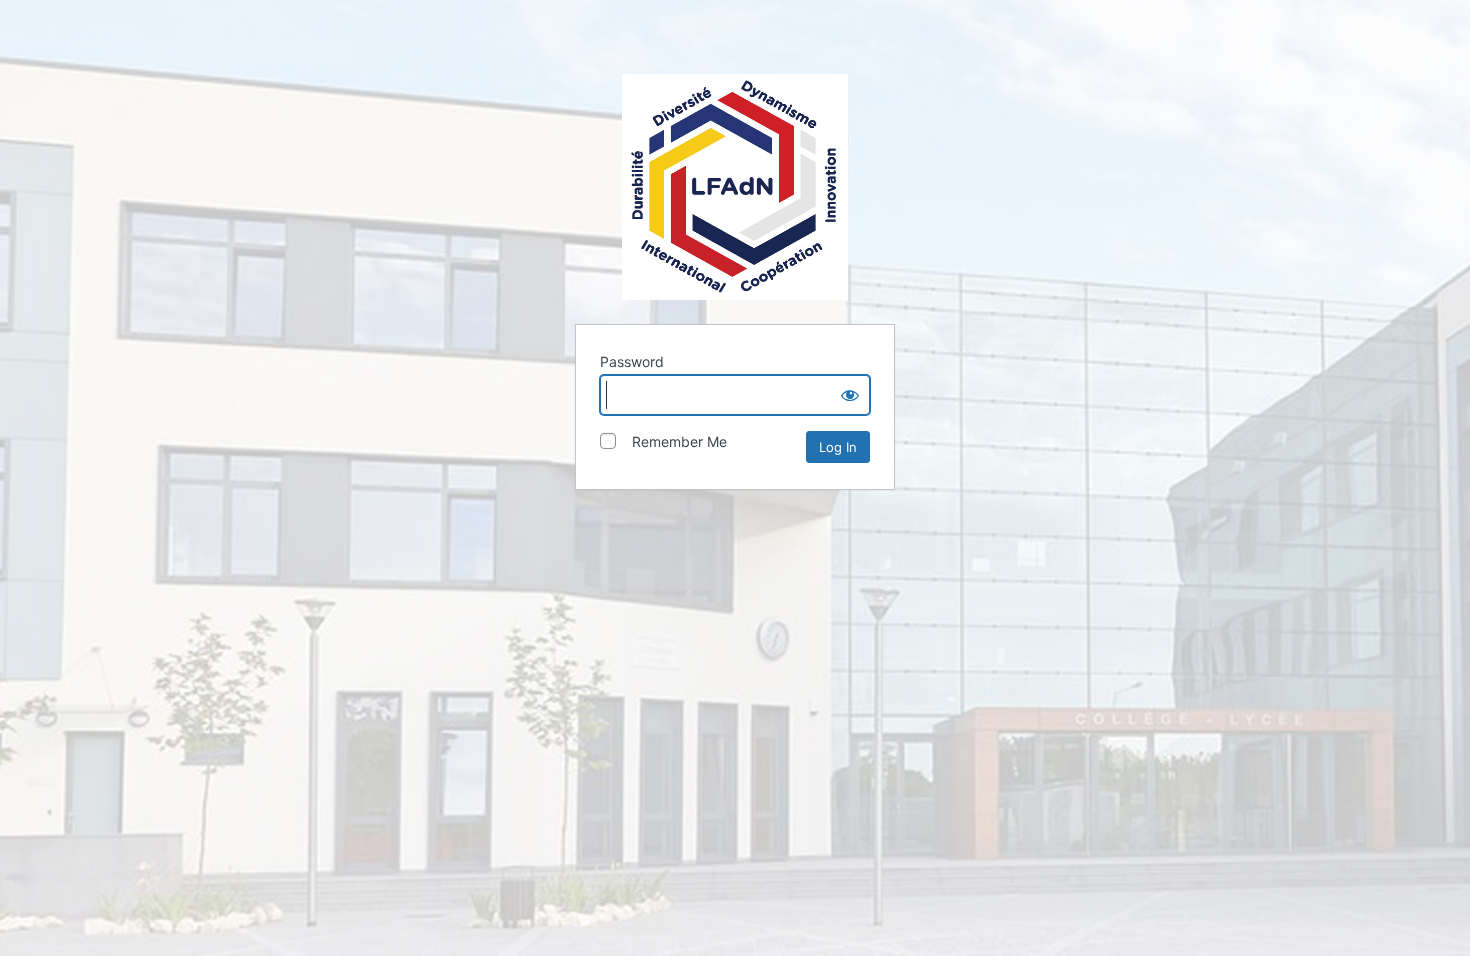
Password (632, 361)
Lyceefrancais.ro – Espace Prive (735, 187)
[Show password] (850, 395)
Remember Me (673, 441)
